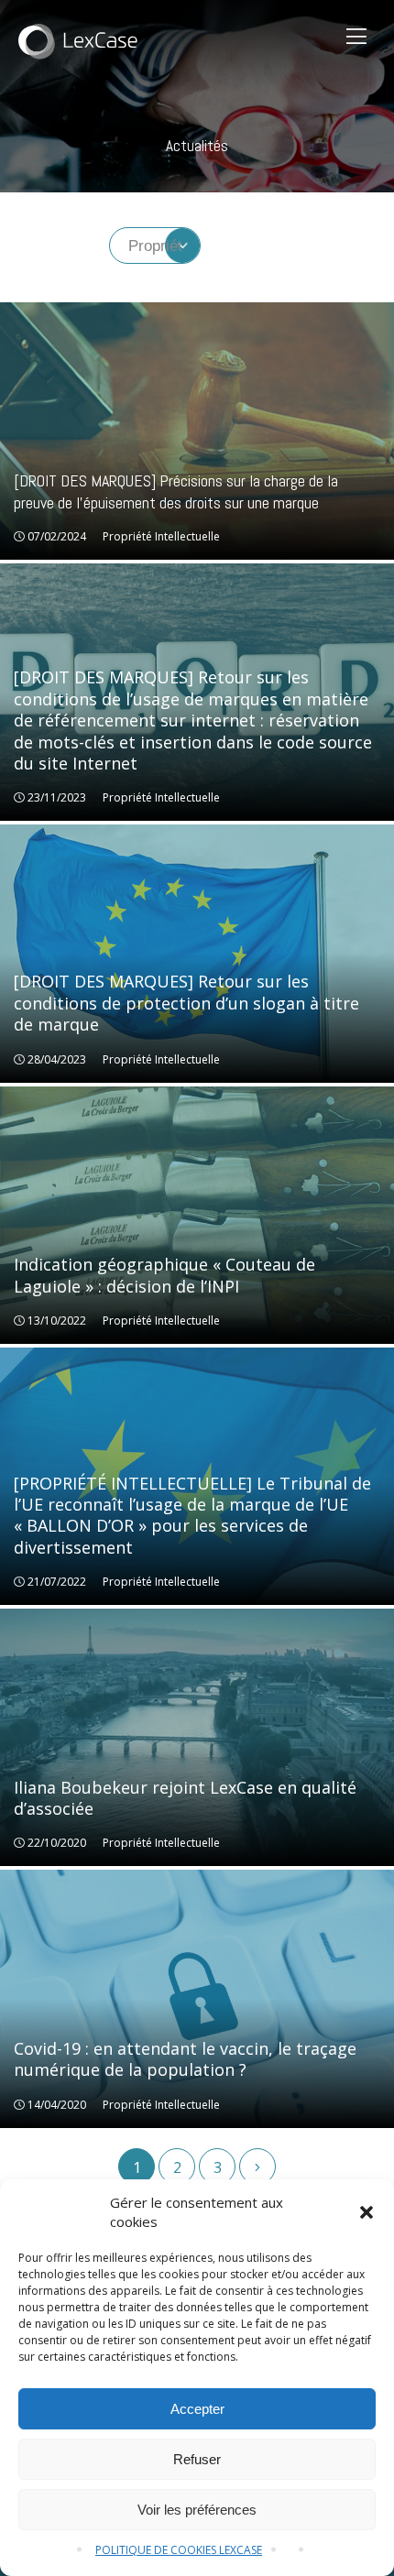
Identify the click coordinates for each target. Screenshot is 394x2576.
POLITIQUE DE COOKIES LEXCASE (179, 2550)
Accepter (197, 2409)
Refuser (197, 2459)
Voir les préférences (197, 2510)
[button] (367, 2212)
